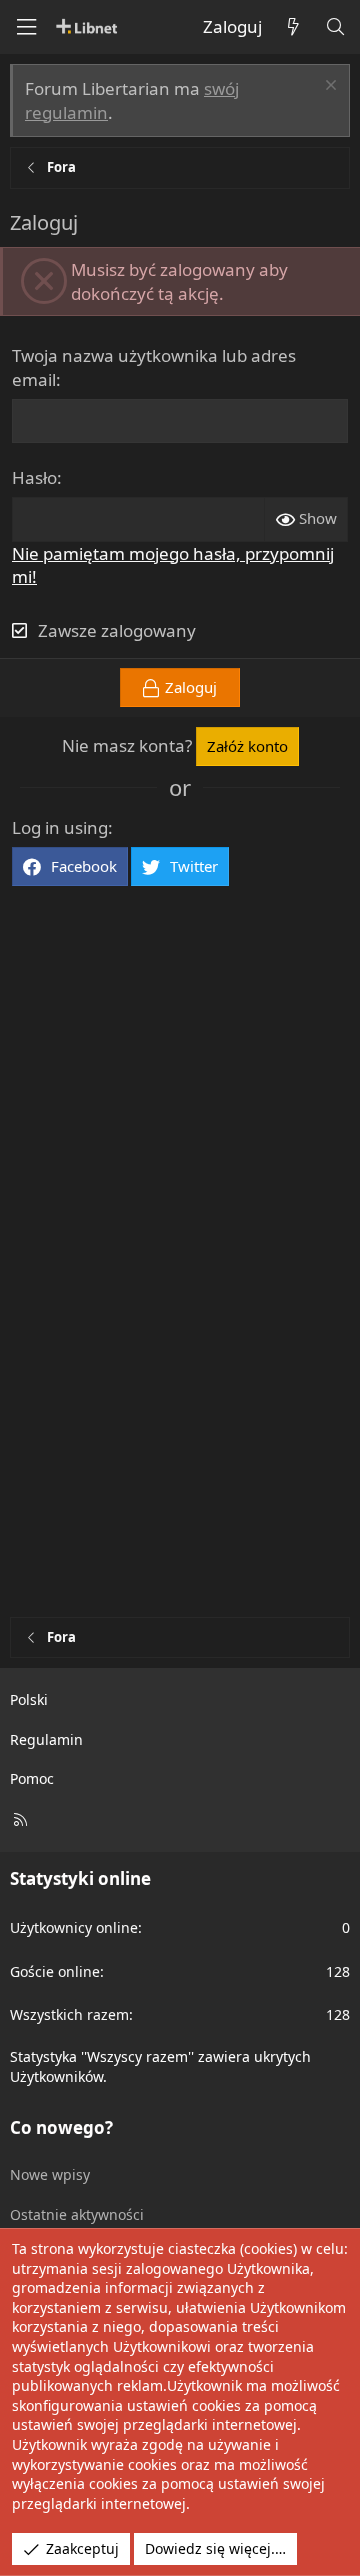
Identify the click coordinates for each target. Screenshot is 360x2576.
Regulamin (46, 1739)
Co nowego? (61, 2127)
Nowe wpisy (50, 2174)
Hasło (34, 477)
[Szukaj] (335, 27)
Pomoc (32, 1778)
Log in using (60, 827)
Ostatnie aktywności (77, 2214)
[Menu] (26, 27)
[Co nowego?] (293, 27)
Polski (29, 1699)
